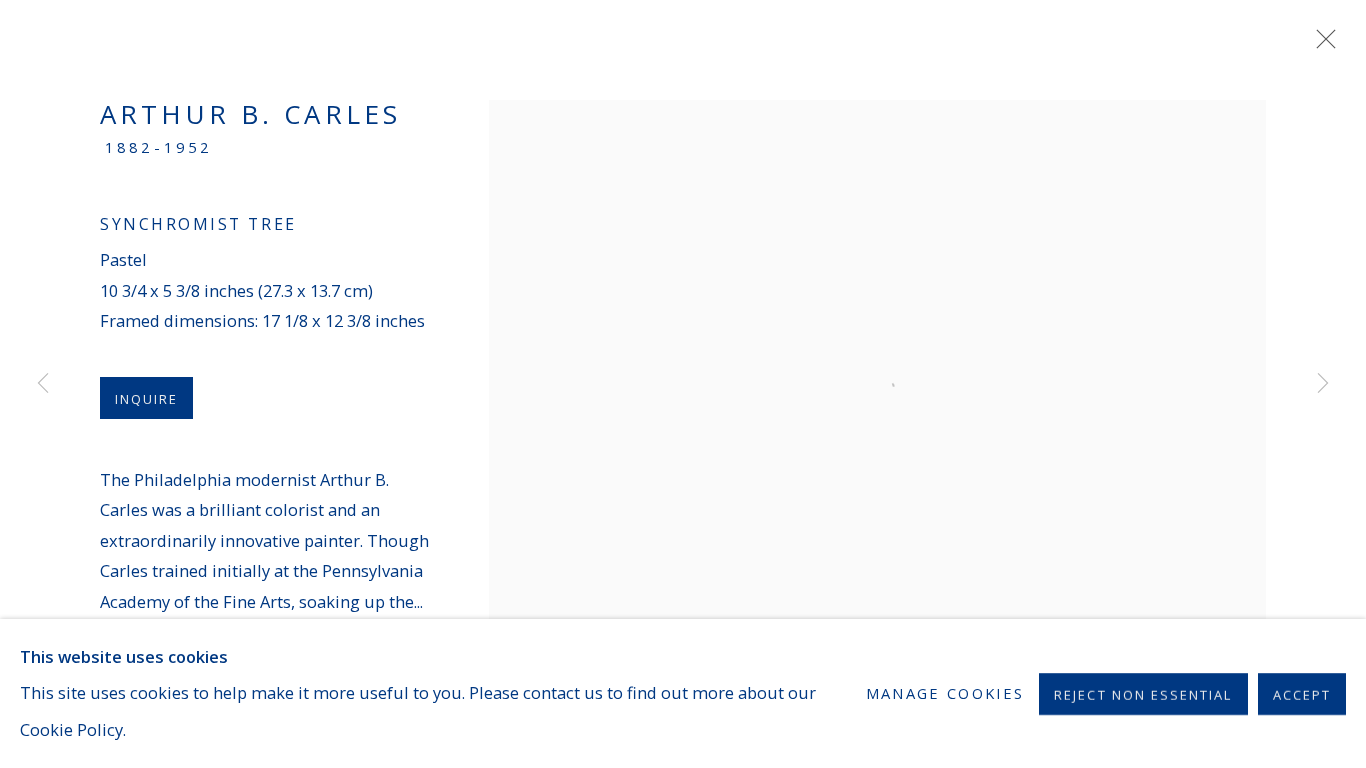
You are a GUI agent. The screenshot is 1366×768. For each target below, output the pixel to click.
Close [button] (1321, 45)
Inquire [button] (146, 399)
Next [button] (1323, 384)
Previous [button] (43, 384)
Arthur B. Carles (250, 114)
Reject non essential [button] (1143, 694)
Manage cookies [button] (945, 693)
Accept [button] (1302, 694)
